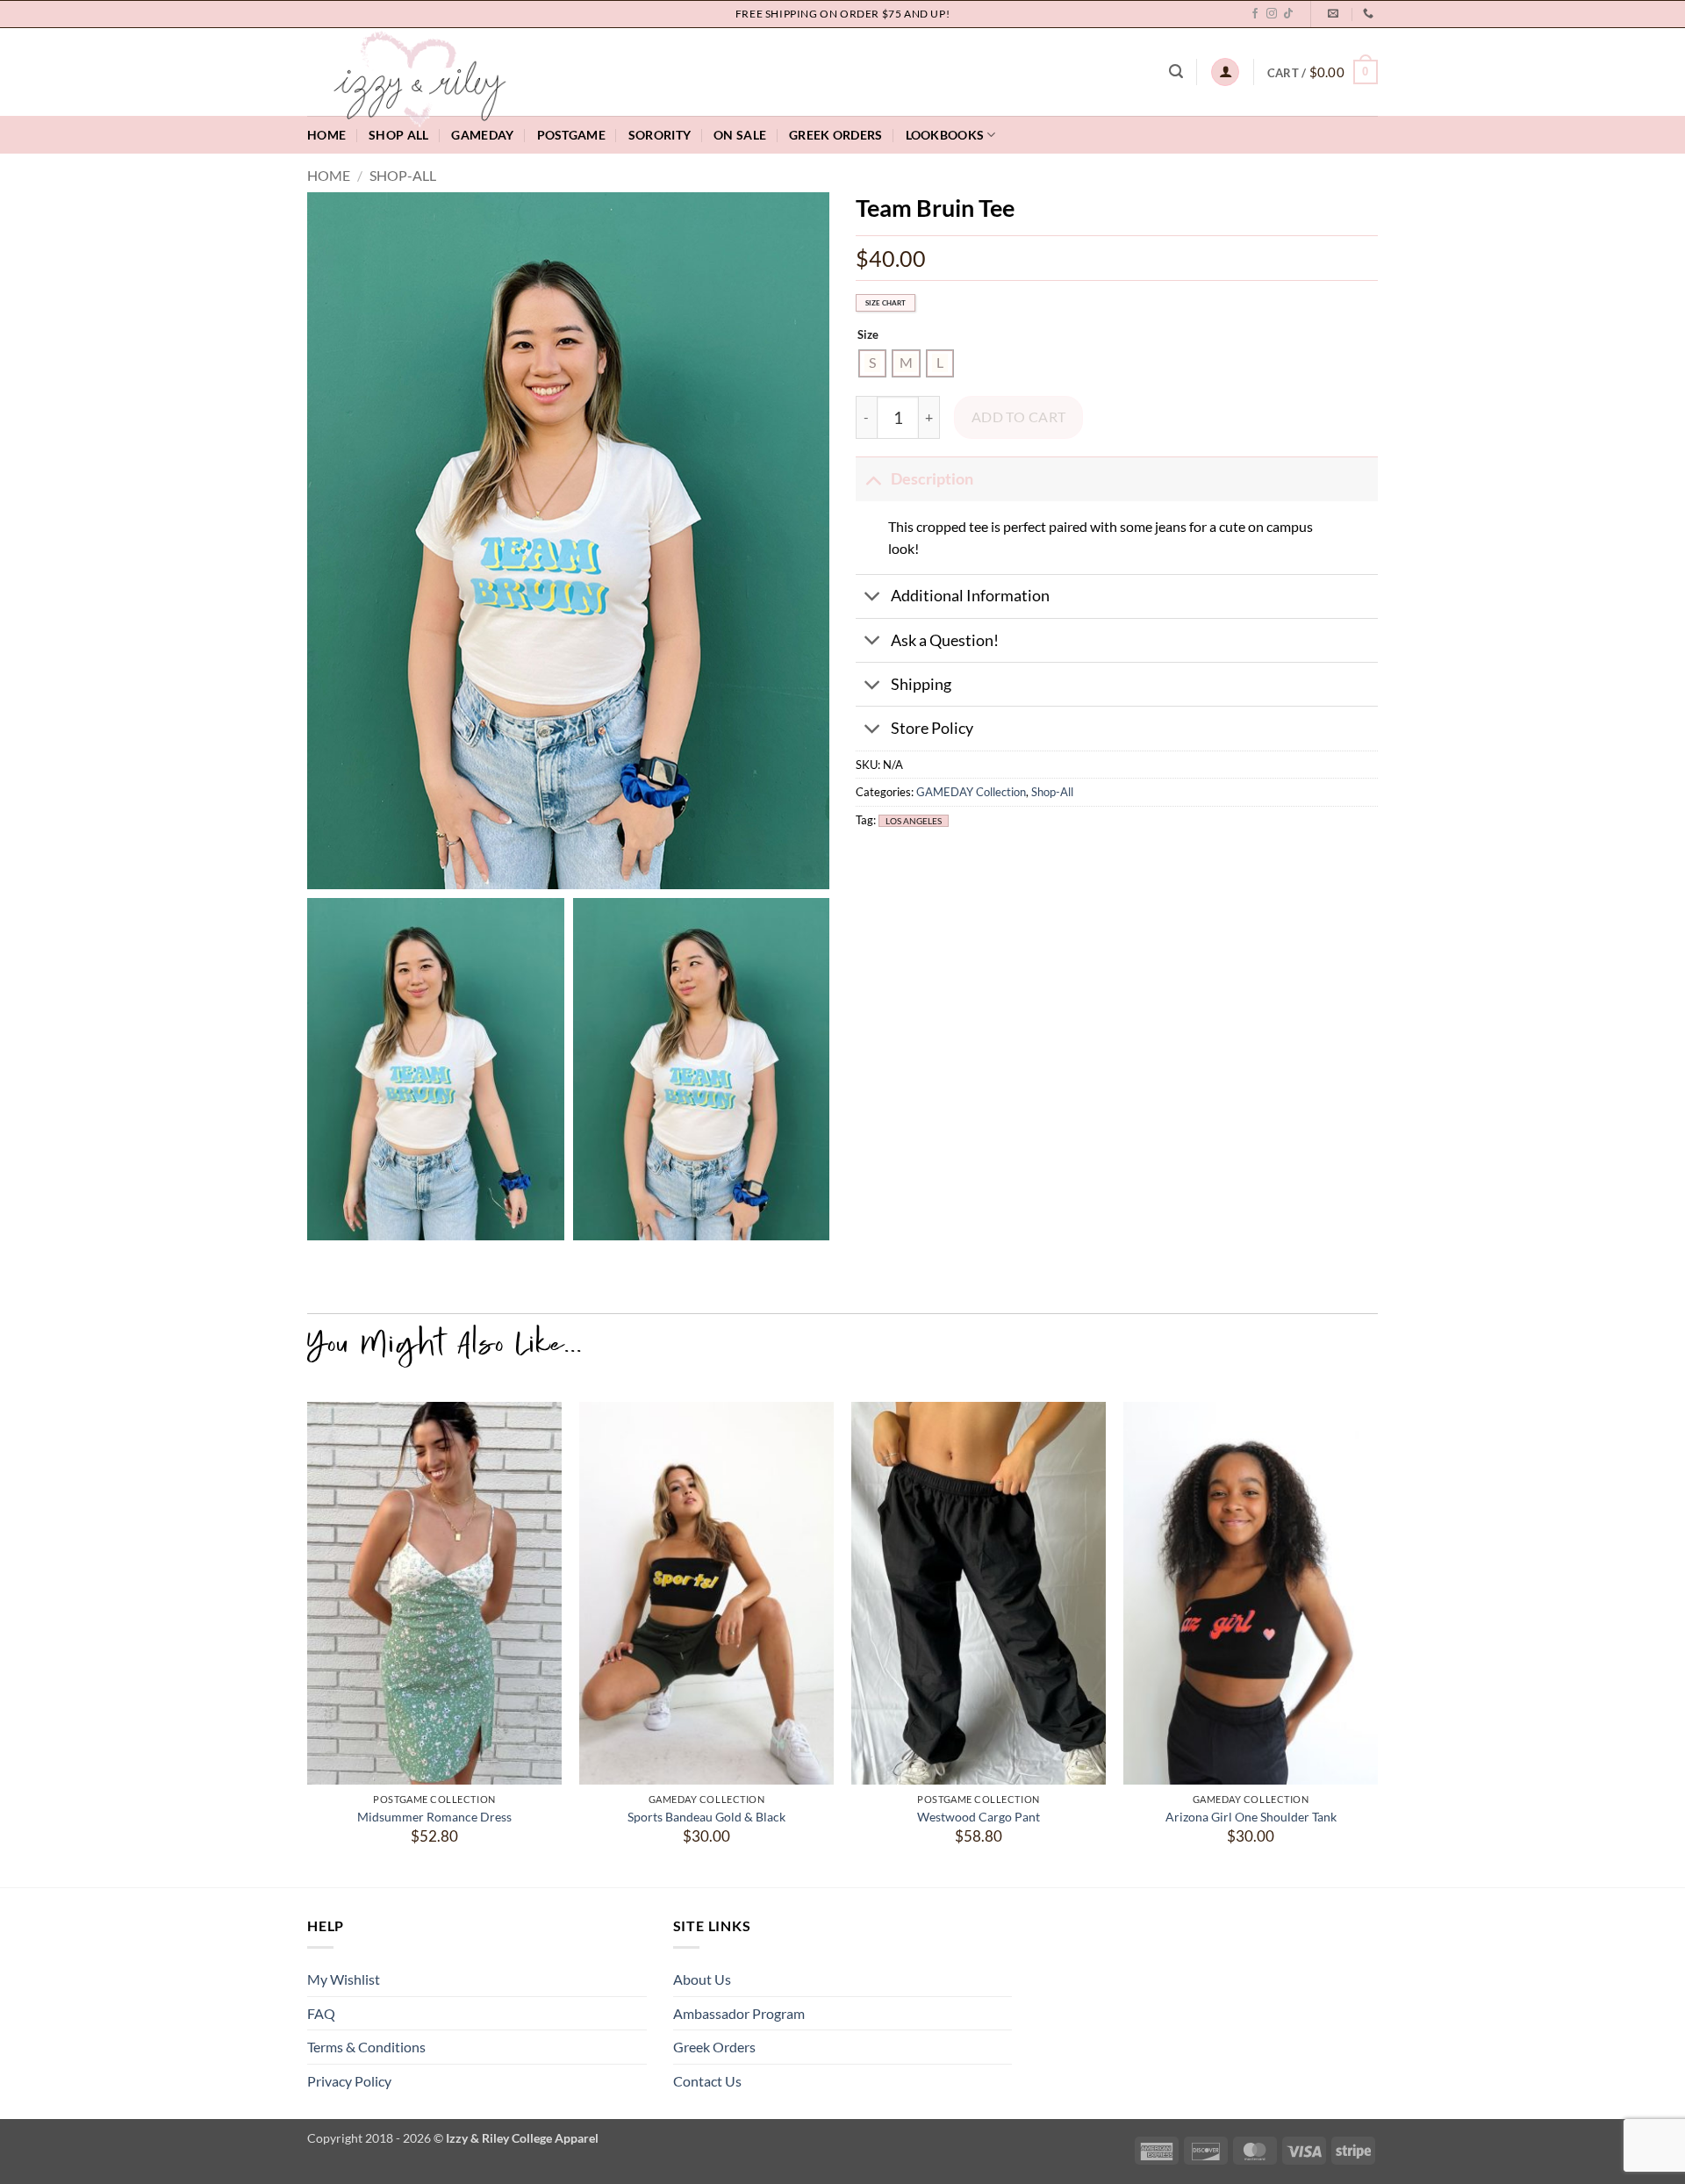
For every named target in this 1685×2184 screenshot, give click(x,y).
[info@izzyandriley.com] (1335, 13)
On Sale (740, 135)
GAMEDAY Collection (971, 793)
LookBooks (945, 135)
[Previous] (308, 1638)
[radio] (872, 363)
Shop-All (403, 175)
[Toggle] (873, 479)
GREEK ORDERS (835, 135)
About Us (702, 1979)
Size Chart (886, 304)
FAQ (321, 2013)
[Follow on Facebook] (1255, 14)
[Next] (1377, 1638)
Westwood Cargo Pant (979, 1817)
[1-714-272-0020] (1370, 13)
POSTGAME (571, 135)
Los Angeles (914, 821)
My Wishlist (344, 1979)
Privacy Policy (349, 2081)
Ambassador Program (739, 2013)
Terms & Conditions (366, 2047)
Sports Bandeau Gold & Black (706, 1817)
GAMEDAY (482, 135)
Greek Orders (714, 2047)
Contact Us (707, 2081)
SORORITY (660, 135)
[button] (1176, 72)
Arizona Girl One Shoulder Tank (1251, 1817)
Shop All (398, 135)
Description (932, 479)
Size (868, 336)
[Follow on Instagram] (1272, 14)
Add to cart (1019, 417)
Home (326, 135)
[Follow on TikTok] (1288, 14)
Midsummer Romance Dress (434, 1817)
